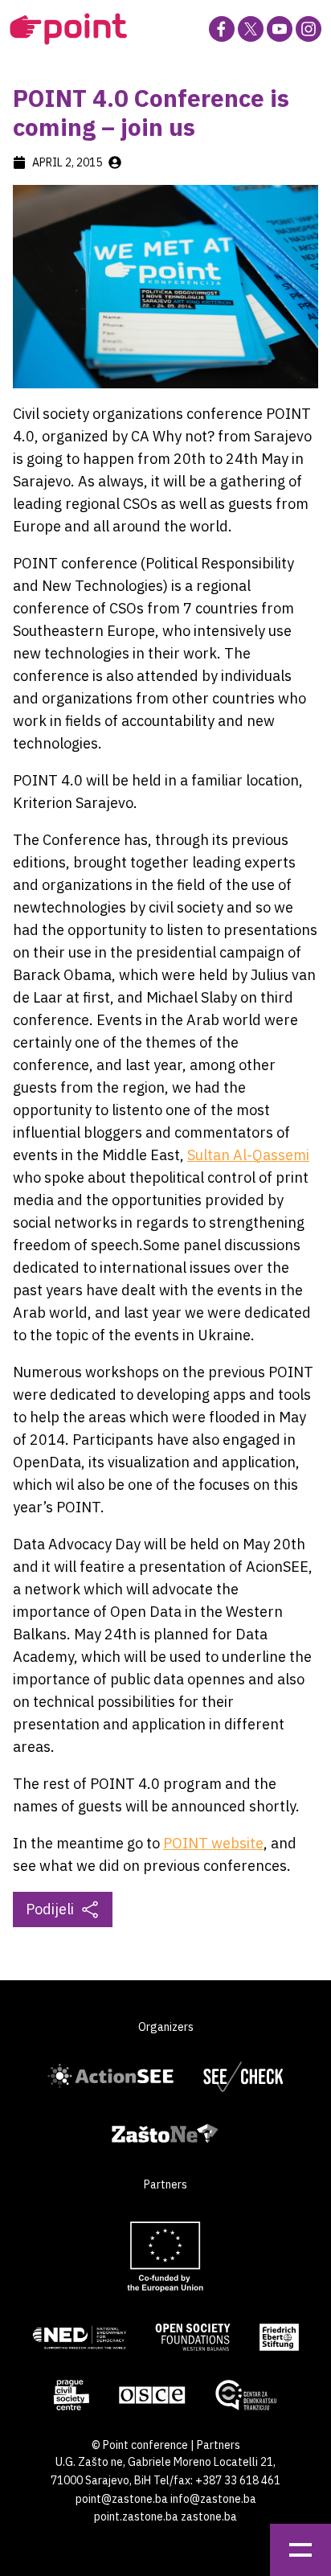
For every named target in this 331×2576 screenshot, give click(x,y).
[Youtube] (280, 29)
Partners (219, 2445)
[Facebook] (222, 29)
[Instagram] (309, 29)
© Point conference (140, 2445)
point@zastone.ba (122, 2499)
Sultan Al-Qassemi (248, 1155)
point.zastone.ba (136, 2517)
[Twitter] (251, 29)
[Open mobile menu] (300, 2550)
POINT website (213, 1843)
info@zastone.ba (213, 2499)
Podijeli (50, 1909)
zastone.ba (209, 2517)
